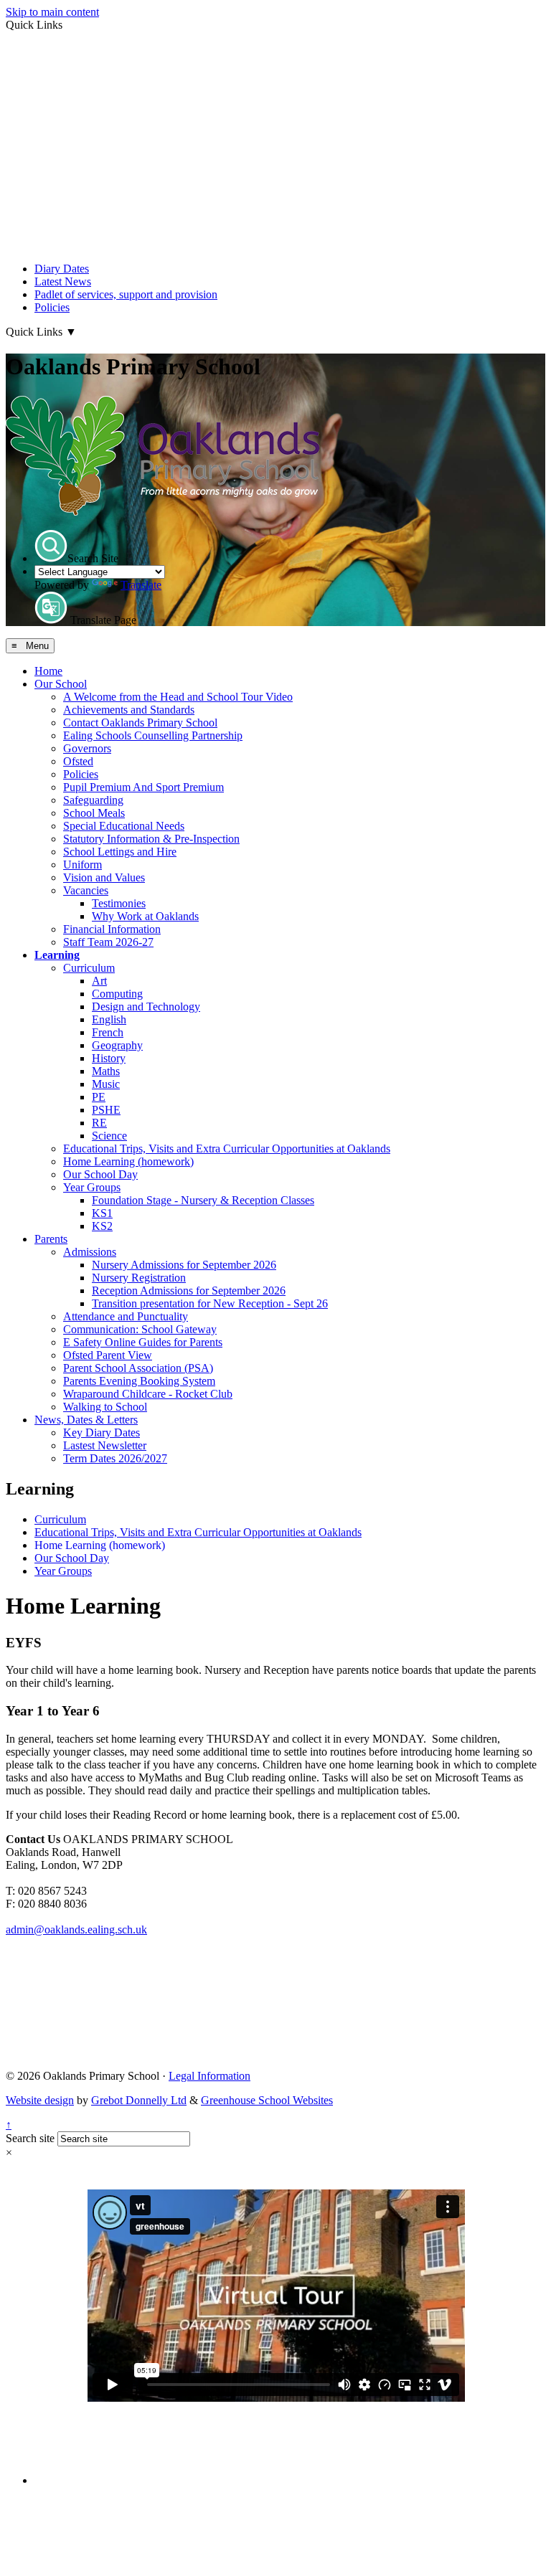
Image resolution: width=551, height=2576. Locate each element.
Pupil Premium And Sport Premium (143, 787)
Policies (52, 307)
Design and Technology (146, 1007)
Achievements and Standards (129, 710)
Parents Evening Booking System (139, 1381)
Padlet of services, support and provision (126, 294)
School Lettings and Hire (120, 852)
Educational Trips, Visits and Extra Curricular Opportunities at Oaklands (227, 1149)
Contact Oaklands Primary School (140, 723)
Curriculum (89, 968)
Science (109, 1136)
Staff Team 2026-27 (108, 942)
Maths (106, 1071)
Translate (141, 585)
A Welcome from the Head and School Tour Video (178, 697)
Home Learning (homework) (128, 1161)
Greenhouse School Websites (267, 2100)
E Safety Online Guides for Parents (143, 1342)
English (109, 1019)
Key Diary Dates (102, 1433)
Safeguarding (93, 800)
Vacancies (86, 890)
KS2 (102, 1226)
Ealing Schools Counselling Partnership (153, 735)
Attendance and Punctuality (126, 1316)
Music (106, 1084)
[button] (51, 546)
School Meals (94, 813)
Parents (51, 1239)
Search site (30, 2138)
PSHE (106, 1110)
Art (99, 981)
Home (48, 671)
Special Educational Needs (124, 826)
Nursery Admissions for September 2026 (184, 1265)
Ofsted (78, 761)
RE (99, 1123)
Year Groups (92, 1187)
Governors (87, 748)
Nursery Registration (139, 1278)
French (108, 1032)
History (109, 1058)
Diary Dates (62, 269)
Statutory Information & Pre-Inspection (151, 839)
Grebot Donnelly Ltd (139, 2100)
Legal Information (209, 2076)
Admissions (90, 1252)
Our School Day (100, 1174)
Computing (117, 994)
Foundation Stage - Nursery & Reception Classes (203, 1200)
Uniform (83, 865)
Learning (57, 955)
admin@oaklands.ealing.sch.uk (76, 1929)
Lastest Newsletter (105, 1445)
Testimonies (119, 903)
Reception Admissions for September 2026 (189, 1291)
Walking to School (105, 1407)
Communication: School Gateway (140, 1329)
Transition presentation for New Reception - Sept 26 (210, 1303)
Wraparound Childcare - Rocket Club (148, 1394)
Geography (117, 1045)
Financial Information (112, 929)
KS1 (102, 1213)
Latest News (63, 281)
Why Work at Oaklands (145, 916)
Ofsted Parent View (108, 1355)
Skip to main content (52, 12)
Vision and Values (104, 877)
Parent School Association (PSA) (138, 1368)
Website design (40, 2100)
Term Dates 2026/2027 (115, 1458)
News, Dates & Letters (86, 1420)
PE (99, 1097)
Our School (61, 684)
